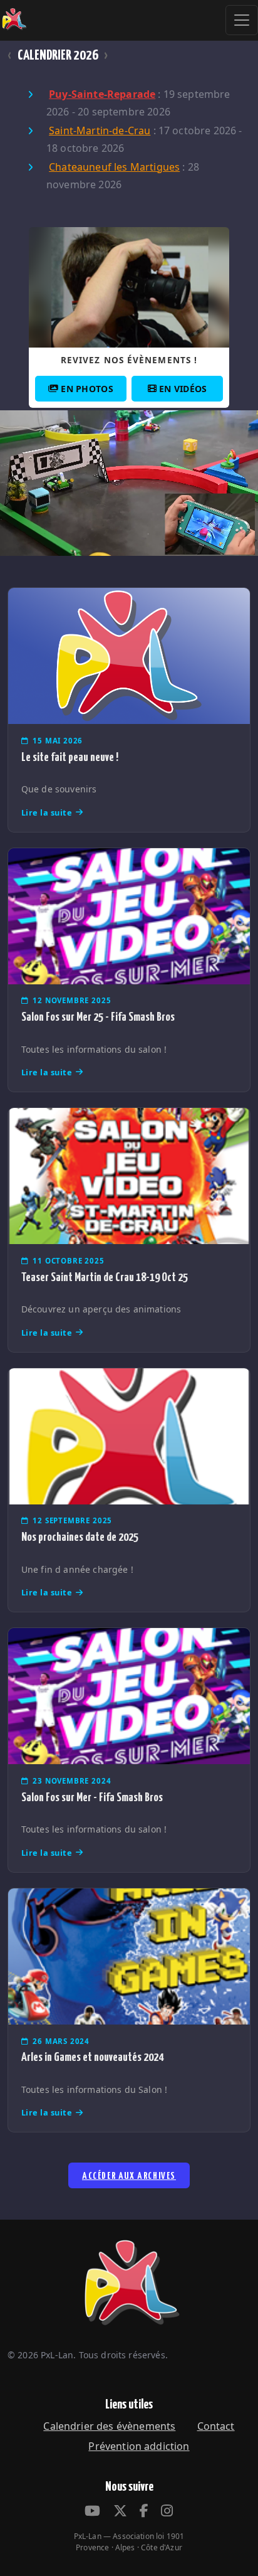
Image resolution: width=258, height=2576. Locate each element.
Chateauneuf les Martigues (114, 167)
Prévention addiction (139, 2446)
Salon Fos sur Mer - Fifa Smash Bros (92, 1798)
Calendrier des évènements (109, 2426)
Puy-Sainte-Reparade (102, 94)
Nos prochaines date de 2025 (80, 1537)
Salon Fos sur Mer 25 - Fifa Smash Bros (98, 1017)
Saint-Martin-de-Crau (100, 130)
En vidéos (183, 389)
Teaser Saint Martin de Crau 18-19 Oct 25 (105, 1278)
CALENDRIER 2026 (58, 56)
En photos (87, 389)
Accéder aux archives (129, 2176)
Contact (216, 2426)
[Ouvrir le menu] (242, 20)
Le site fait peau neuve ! (70, 758)
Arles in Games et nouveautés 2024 (92, 2057)
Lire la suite (47, 812)
